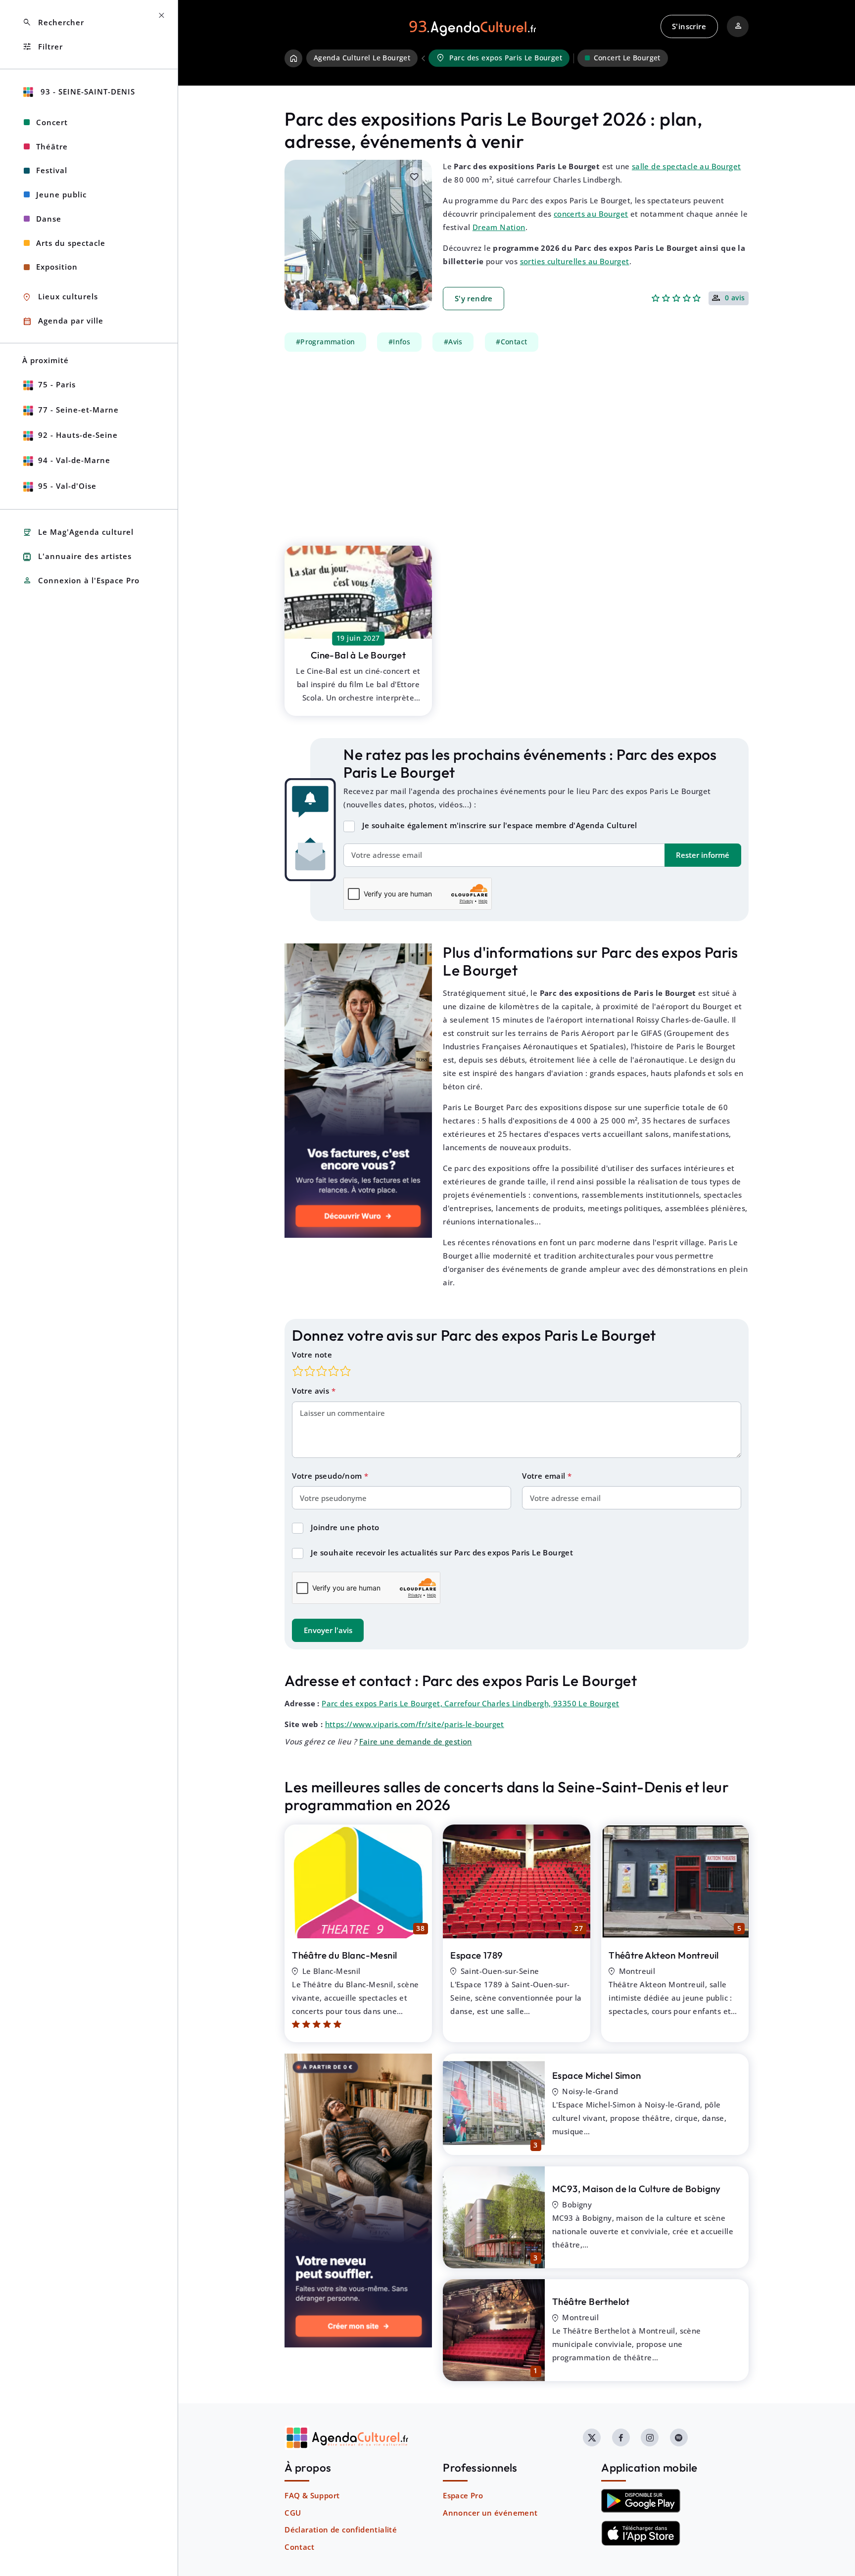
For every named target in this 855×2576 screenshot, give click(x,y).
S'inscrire (689, 26)
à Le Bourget (358, 655)
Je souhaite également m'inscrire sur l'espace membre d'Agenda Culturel (500, 825)
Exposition (57, 267)
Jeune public (61, 194)
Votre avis (311, 1391)
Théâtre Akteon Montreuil (664, 1955)
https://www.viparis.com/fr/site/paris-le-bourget (415, 1724)
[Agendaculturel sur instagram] (650, 2437)
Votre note (312, 1355)
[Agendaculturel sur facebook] (621, 2437)
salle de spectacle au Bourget (687, 166)
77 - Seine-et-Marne (78, 410)
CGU (293, 2513)
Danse (49, 219)
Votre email (545, 1476)
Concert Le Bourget (627, 58)
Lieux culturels (60, 297)
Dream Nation (499, 227)
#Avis (453, 342)
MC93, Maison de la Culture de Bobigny (637, 2189)
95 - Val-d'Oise (67, 486)
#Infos (399, 342)
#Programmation (326, 342)
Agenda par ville (63, 321)
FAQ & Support (312, 2495)
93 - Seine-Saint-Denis (87, 92)
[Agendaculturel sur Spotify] (679, 2437)
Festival (52, 170)
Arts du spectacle (71, 243)
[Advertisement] (517, 443)
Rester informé (703, 855)
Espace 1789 (476, 1955)
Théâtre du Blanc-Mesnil (344, 1955)
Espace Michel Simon (597, 2075)
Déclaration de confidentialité (341, 2529)
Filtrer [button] (43, 47)
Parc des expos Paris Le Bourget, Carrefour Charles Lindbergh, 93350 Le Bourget (470, 1703)
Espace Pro (463, 2495)
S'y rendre (474, 298)
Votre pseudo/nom (328, 1476)
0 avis (735, 298)
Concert (52, 122)
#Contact (511, 342)
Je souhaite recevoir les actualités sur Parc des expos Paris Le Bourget (442, 1552)
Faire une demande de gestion (416, 1741)
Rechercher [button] (53, 23)
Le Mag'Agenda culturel (78, 533)
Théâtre (52, 146)
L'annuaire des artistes (77, 557)
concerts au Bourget (591, 214)
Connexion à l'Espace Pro (81, 581)
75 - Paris (57, 384)
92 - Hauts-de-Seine (78, 435)
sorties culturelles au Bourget (575, 261)
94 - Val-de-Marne (74, 460)
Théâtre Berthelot (591, 2301)
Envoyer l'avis (328, 1630)
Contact (299, 2547)
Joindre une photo (345, 1527)
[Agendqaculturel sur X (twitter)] (592, 2437)
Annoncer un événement (490, 2513)
